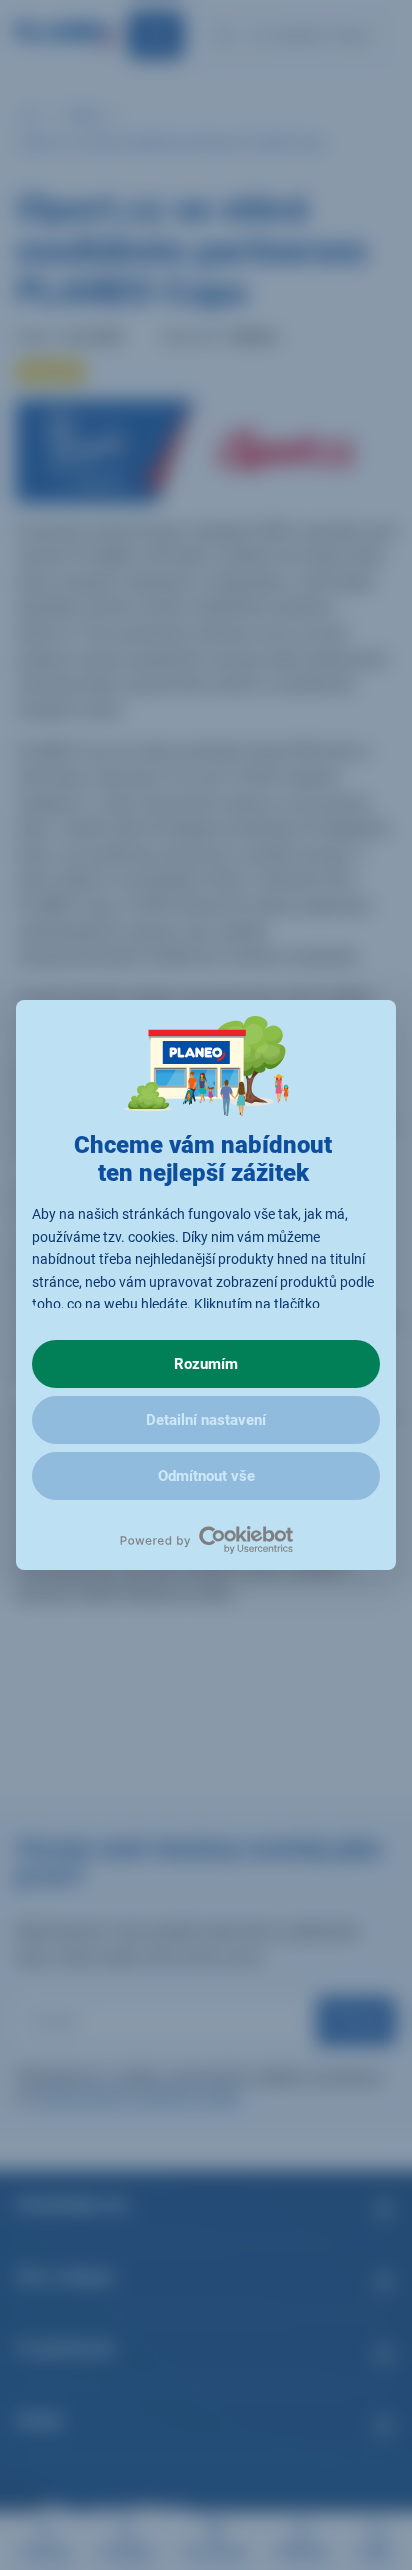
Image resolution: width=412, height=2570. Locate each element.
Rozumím (206, 1364)
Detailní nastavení (206, 1420)
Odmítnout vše (206, 1476)
